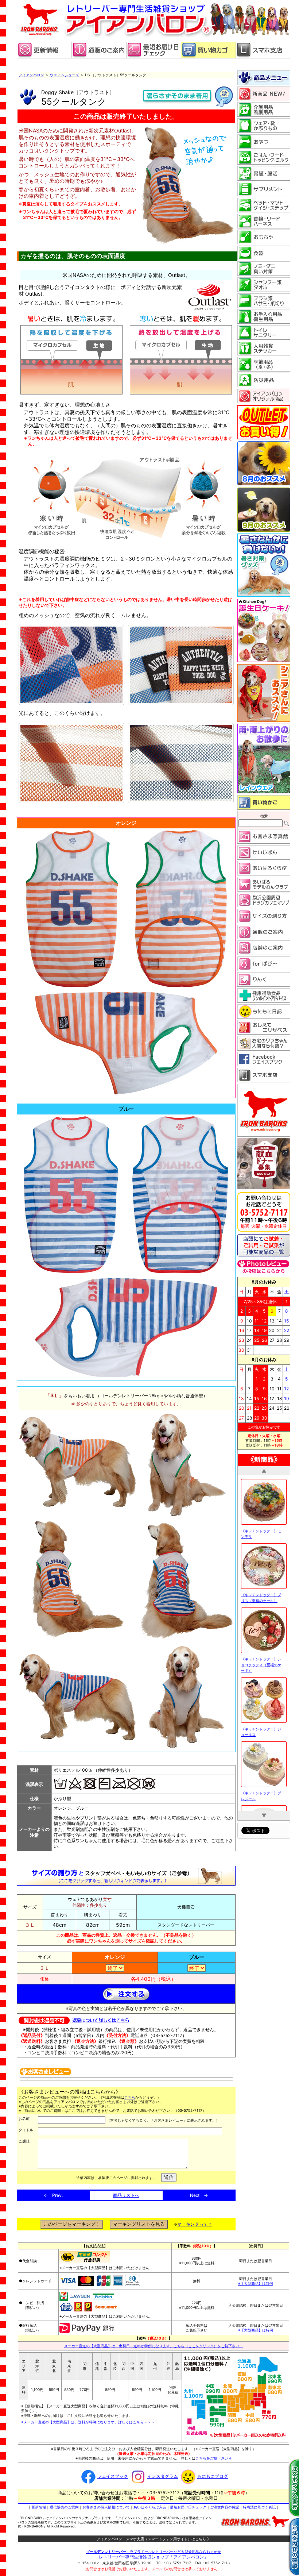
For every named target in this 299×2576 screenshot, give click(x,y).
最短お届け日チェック (188, 2507)
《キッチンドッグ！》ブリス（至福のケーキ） (261, 1510)
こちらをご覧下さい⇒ (214, 2458)
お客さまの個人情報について (106, 2507)
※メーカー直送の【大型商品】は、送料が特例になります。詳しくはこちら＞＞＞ (88, 2422)
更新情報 (39, 2507)
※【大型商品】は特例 (256, 2283)
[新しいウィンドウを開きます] (154, 57)
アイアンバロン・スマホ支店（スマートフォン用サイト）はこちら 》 (154, 2539)
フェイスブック (113, 2476)
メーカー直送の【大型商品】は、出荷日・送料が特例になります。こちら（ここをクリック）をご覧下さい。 (154, 2346)
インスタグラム (163, 2476)
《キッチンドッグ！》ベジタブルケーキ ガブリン (262, 1772)
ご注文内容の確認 (225, 2507)
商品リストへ (126, 2195)
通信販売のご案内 (64, 2507)
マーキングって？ (195, 2224)
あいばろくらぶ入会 (150, 2507)
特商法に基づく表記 (259, 2507)
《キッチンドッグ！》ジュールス (261, 1644)
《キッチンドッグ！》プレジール (261, 1708)
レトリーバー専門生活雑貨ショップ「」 (154, 2557)
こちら (130, 2097)
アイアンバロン (31, 75)
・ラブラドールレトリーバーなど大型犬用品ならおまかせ (154, 2552)
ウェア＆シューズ (64, 75)
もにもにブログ (213, 2476)
